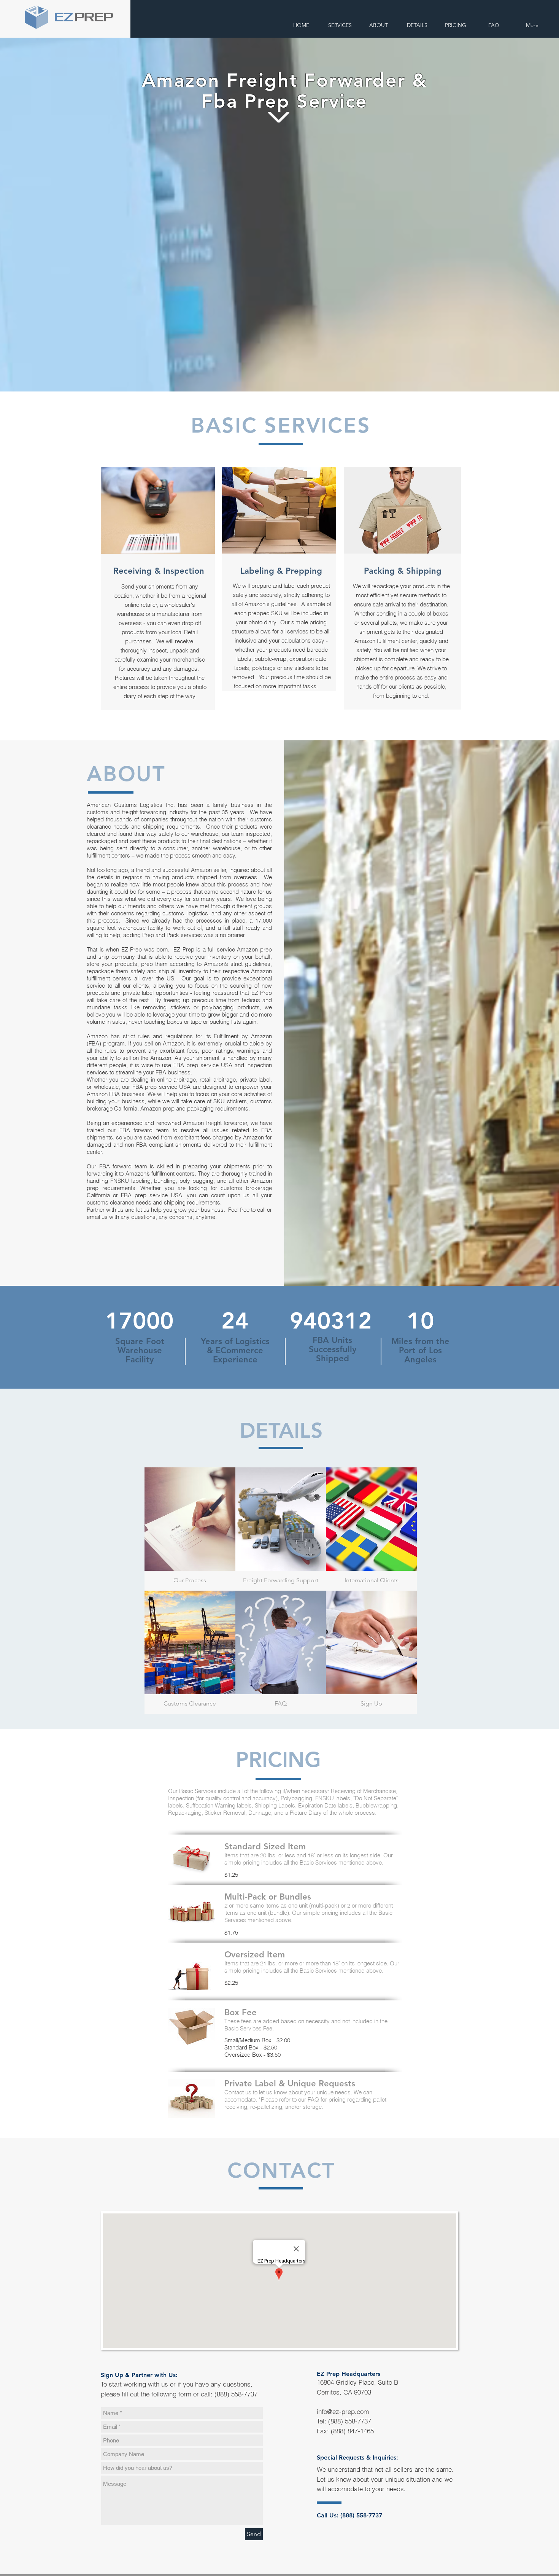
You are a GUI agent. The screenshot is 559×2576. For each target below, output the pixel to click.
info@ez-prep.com (343, 2411)
